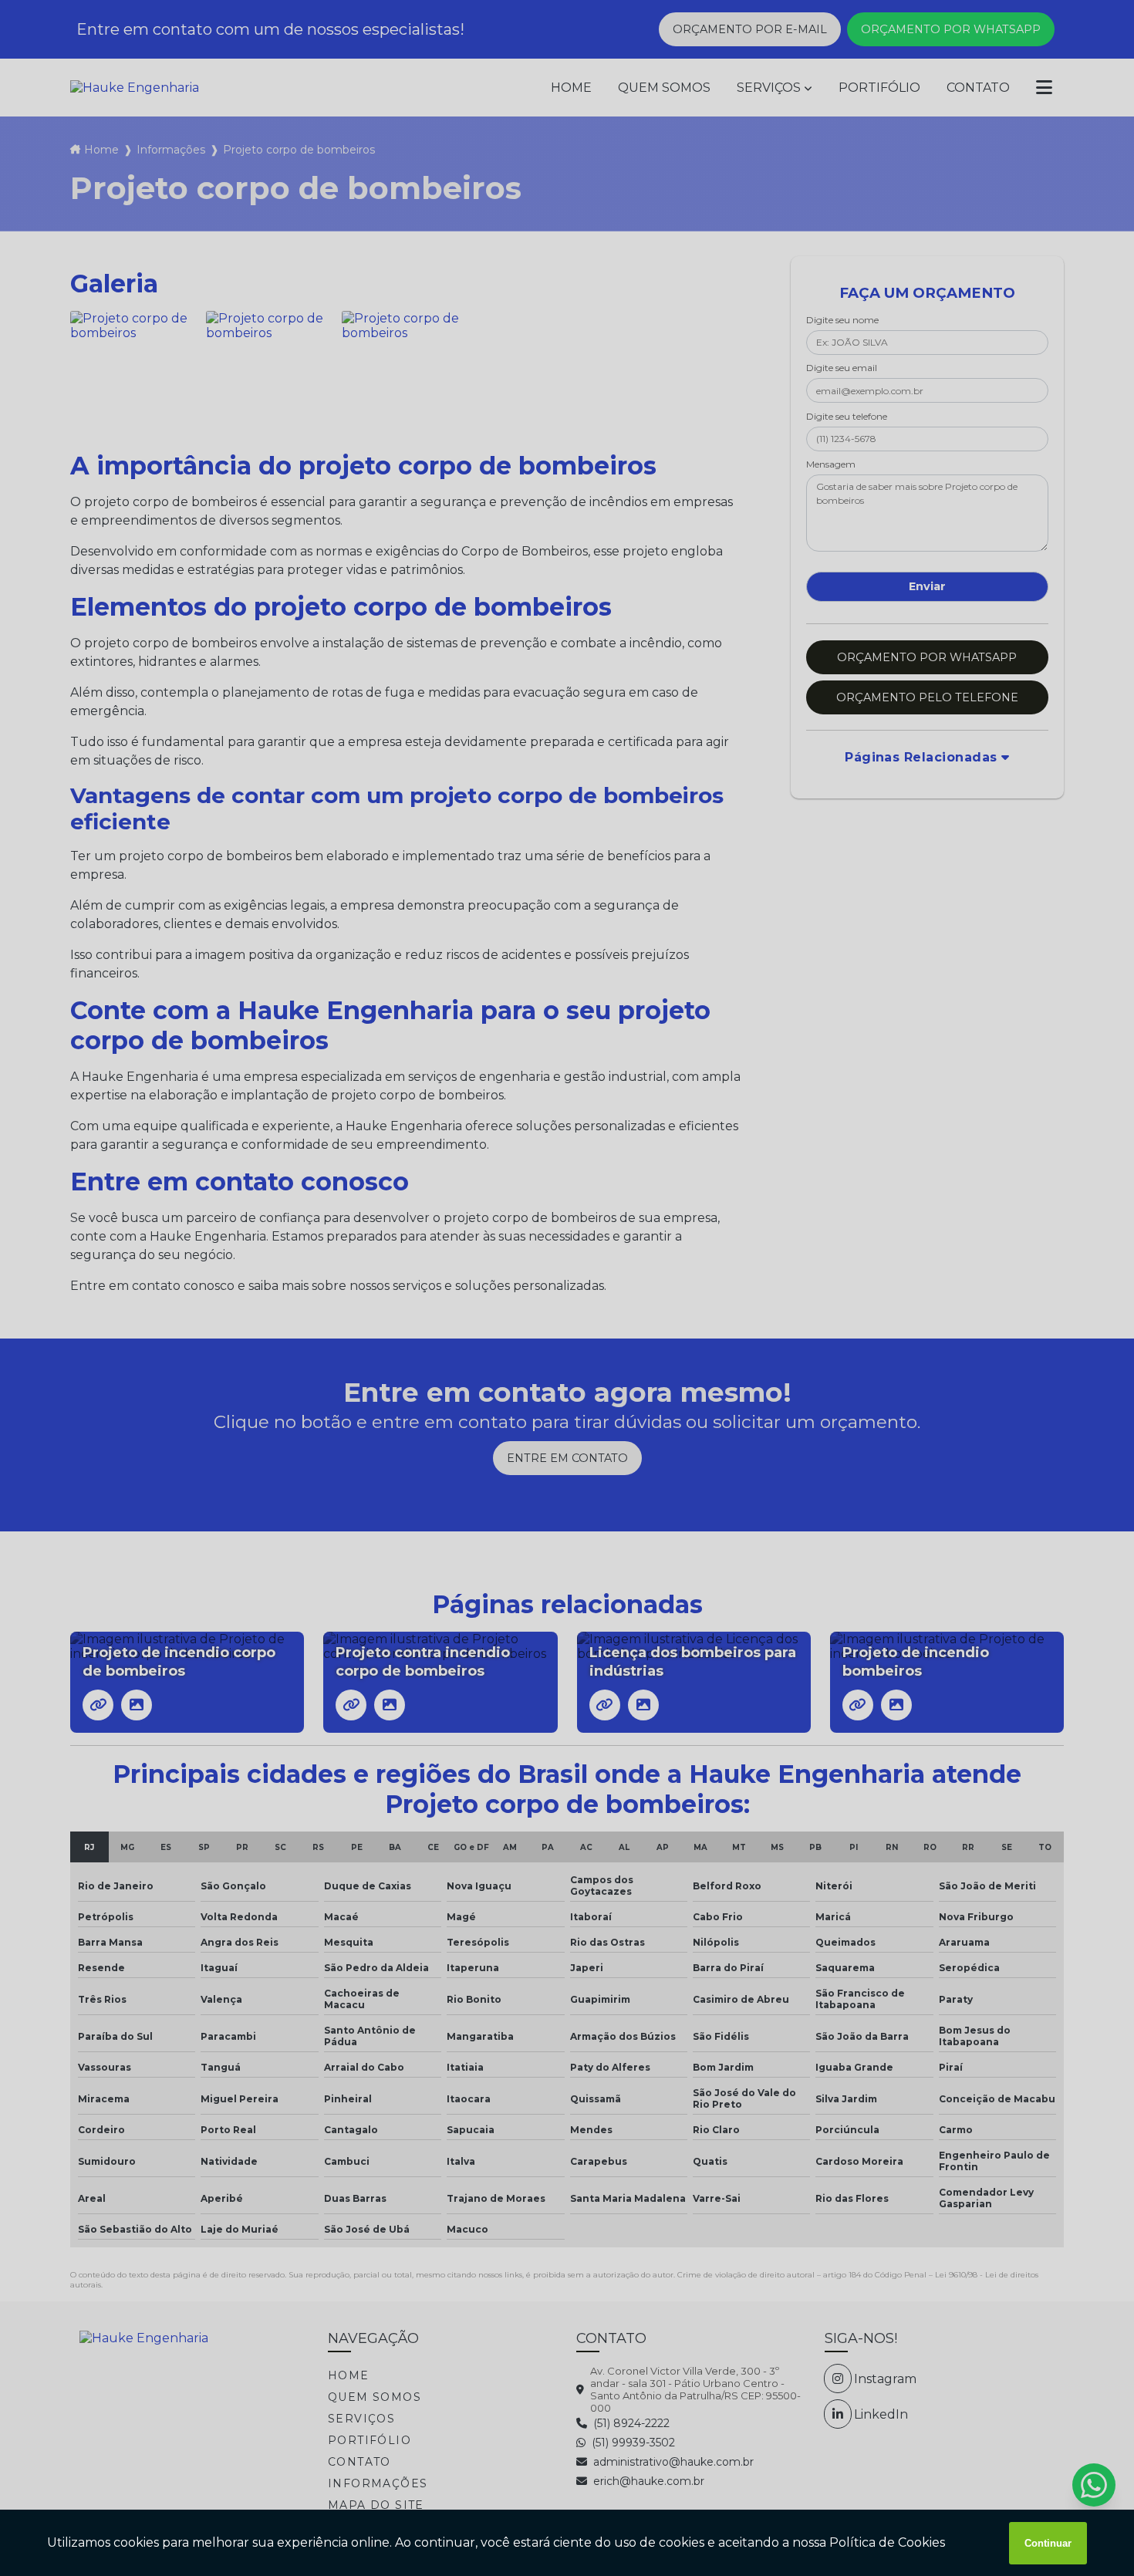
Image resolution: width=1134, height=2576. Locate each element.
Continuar (1048, 2543)
